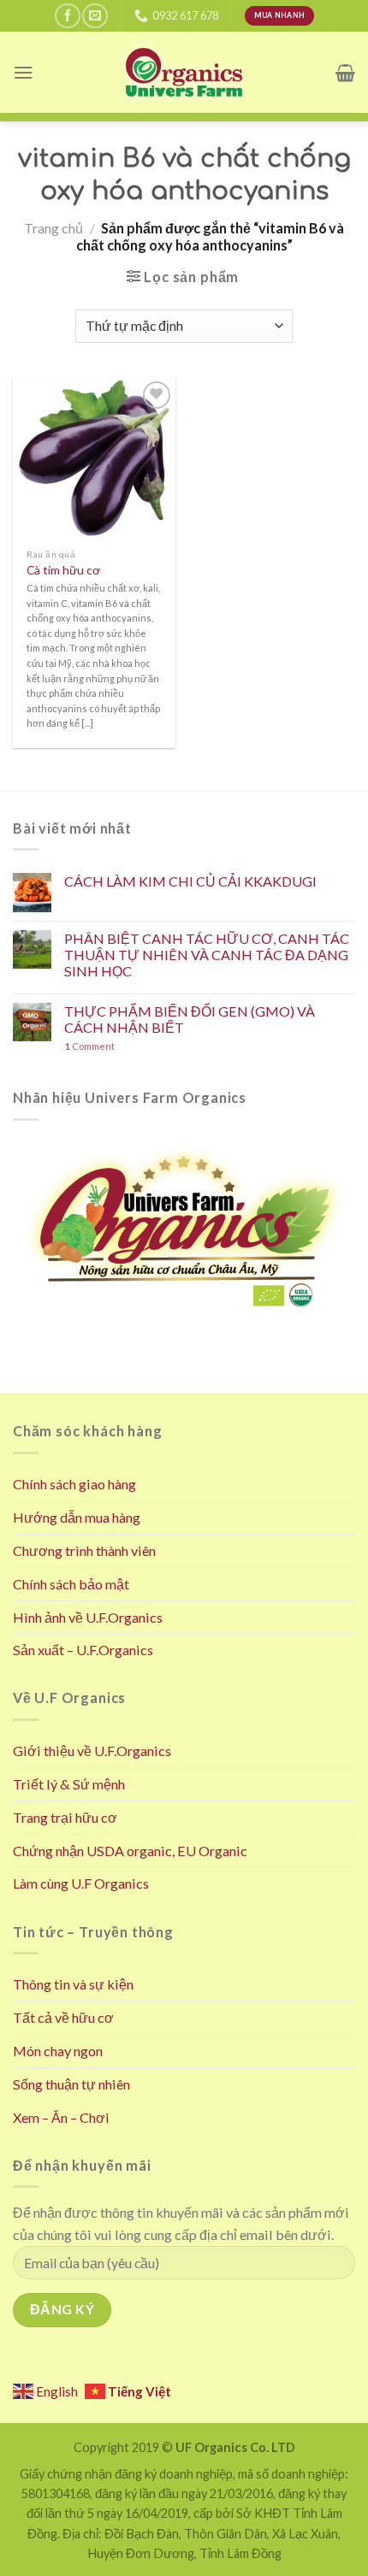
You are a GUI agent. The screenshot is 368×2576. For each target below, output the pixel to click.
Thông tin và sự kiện (73, 1984)
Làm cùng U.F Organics (81, 1883)
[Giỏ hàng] (345, 73)
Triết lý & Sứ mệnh (69, 1784)
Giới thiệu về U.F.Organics (92, 1751)
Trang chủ (53, 228)
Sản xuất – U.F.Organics (83, 1650)
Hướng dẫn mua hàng (77, 1517)
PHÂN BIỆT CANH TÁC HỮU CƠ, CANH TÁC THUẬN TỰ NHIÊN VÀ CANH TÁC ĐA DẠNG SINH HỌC (207, 955)
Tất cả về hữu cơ (63, 2017)
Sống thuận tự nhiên (71, 2084)
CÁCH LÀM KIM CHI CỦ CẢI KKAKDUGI (190, 881)
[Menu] (24, 72)
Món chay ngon (58, 2051)
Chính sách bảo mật (71, 1584)
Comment (89, 1046)
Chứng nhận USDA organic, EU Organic (130, 1851)
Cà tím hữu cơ (63, 570)
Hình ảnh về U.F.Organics (88, 1617)
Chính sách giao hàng (74, 1484)
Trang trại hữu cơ (65, 1817)
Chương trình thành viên (84, 1550)
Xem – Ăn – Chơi (61, 2117)
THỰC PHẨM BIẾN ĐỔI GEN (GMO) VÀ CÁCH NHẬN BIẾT (190, 1019)
